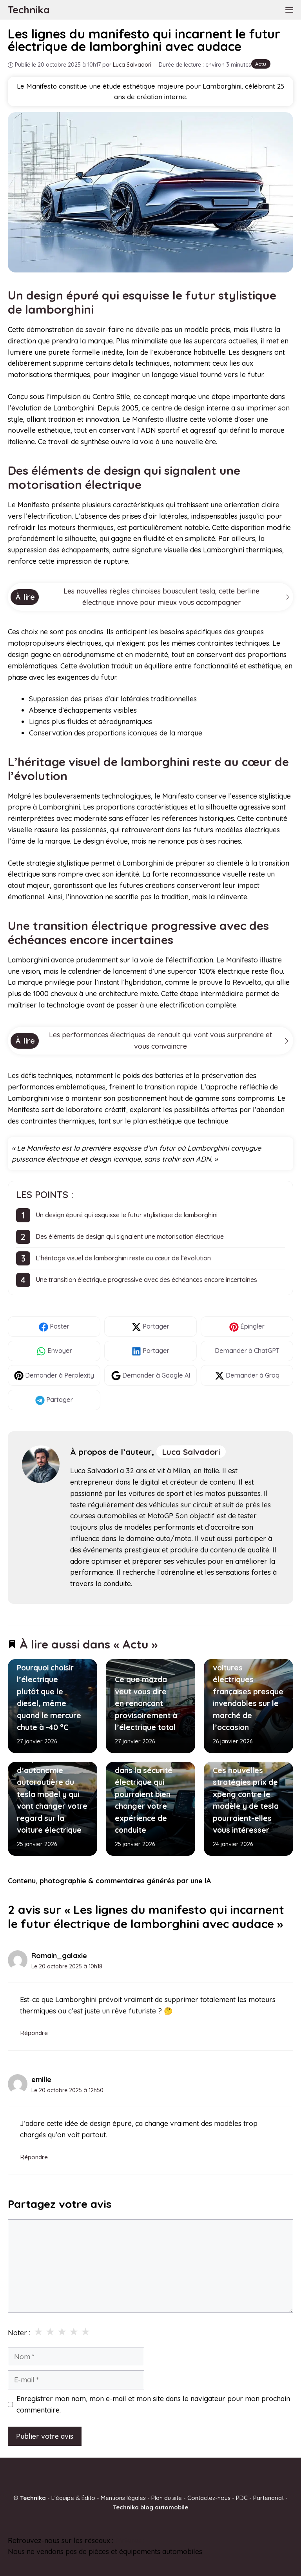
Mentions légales (123, 2498)
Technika (29, 10)
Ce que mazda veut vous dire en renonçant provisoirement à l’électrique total (146, 1703)
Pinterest (130, 2540)
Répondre (34, 2033)
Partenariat (268, 2498)
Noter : (19, 2333)
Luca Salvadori (191, 1452)
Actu (261, 64)
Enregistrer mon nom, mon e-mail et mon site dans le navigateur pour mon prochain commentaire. (153, 2404)
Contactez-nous (209, 2498)
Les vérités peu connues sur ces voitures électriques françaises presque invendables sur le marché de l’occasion (248, 1686)
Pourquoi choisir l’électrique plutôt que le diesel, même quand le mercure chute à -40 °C (49, 1697)
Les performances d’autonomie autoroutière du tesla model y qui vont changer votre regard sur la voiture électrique (52, 1794)
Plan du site (167, 2498)
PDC (242, 2498)
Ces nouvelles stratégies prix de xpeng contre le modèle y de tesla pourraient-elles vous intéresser (246, 1801)
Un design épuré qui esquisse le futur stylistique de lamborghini (127, 1215)
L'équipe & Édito (73, 2498)
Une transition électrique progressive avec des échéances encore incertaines (146, 1280)
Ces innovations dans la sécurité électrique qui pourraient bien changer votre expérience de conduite (144, 1794)
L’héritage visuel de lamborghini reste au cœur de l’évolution (123, 1258)
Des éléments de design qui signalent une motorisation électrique (130, 1236)
